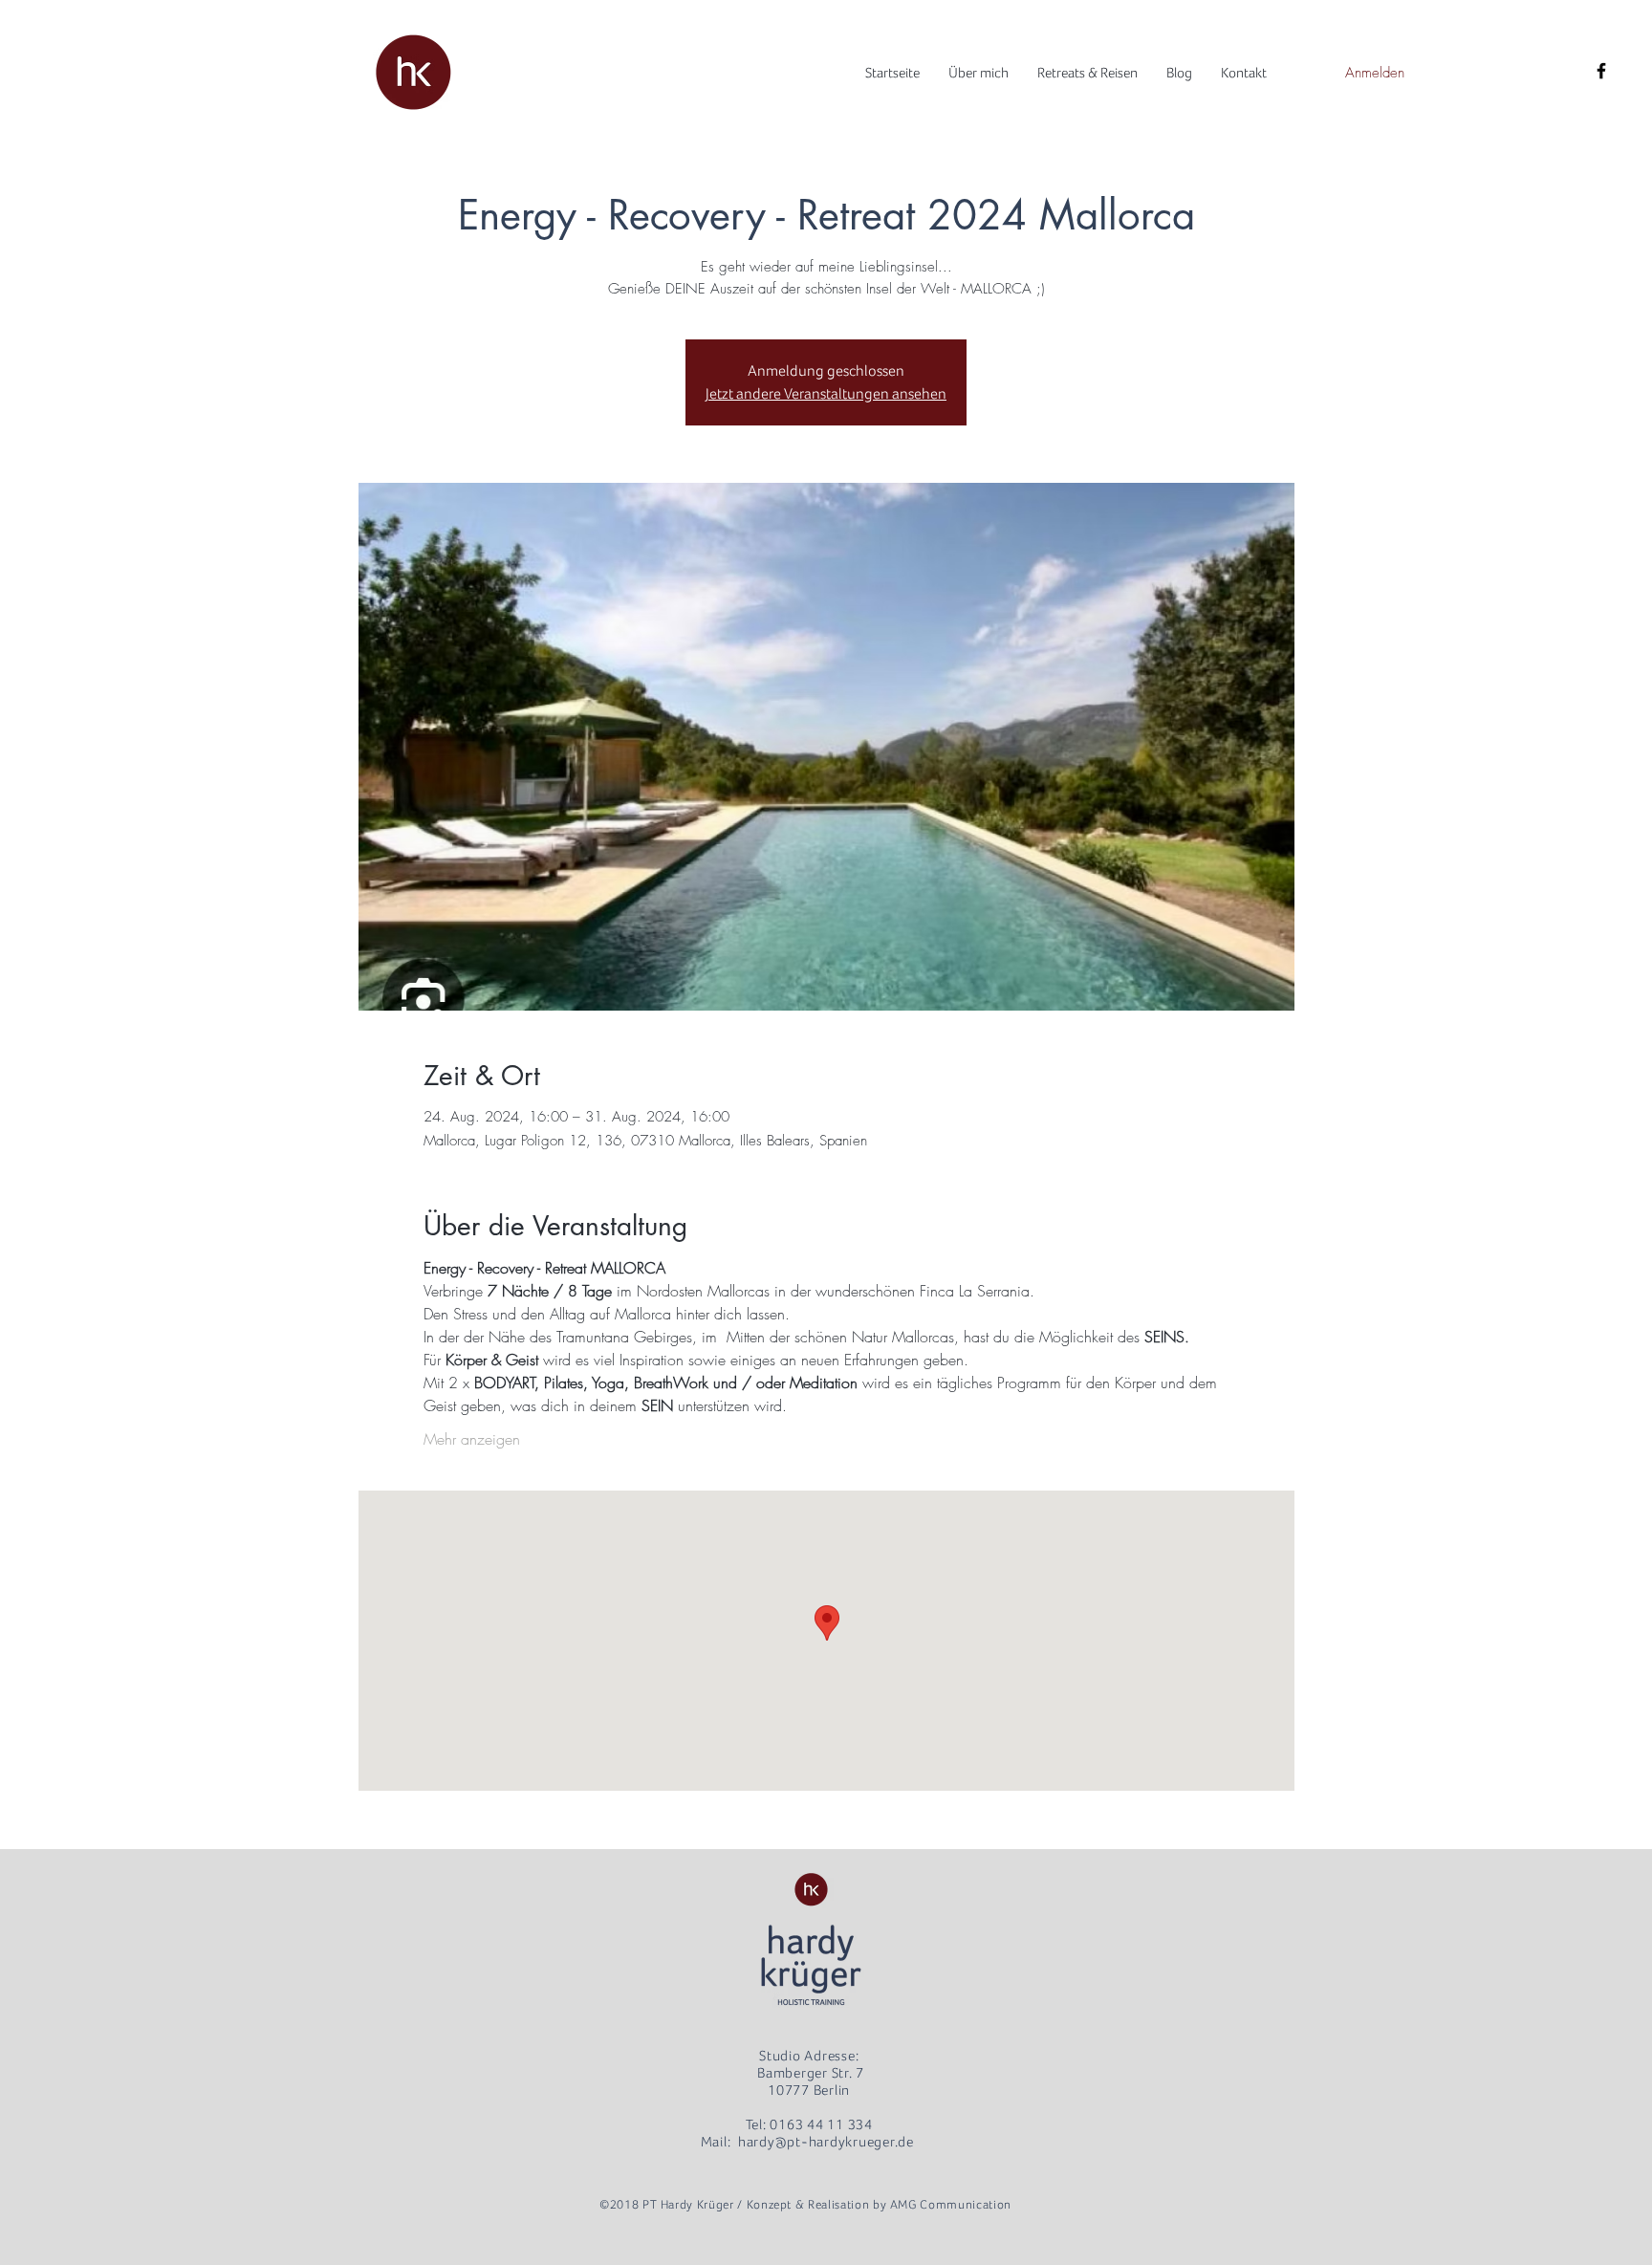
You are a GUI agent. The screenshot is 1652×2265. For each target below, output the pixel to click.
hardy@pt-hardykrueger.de (826, 2142)
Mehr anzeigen (472, 1439)
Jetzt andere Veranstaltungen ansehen (826, 394)
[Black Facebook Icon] (1601, 71)
